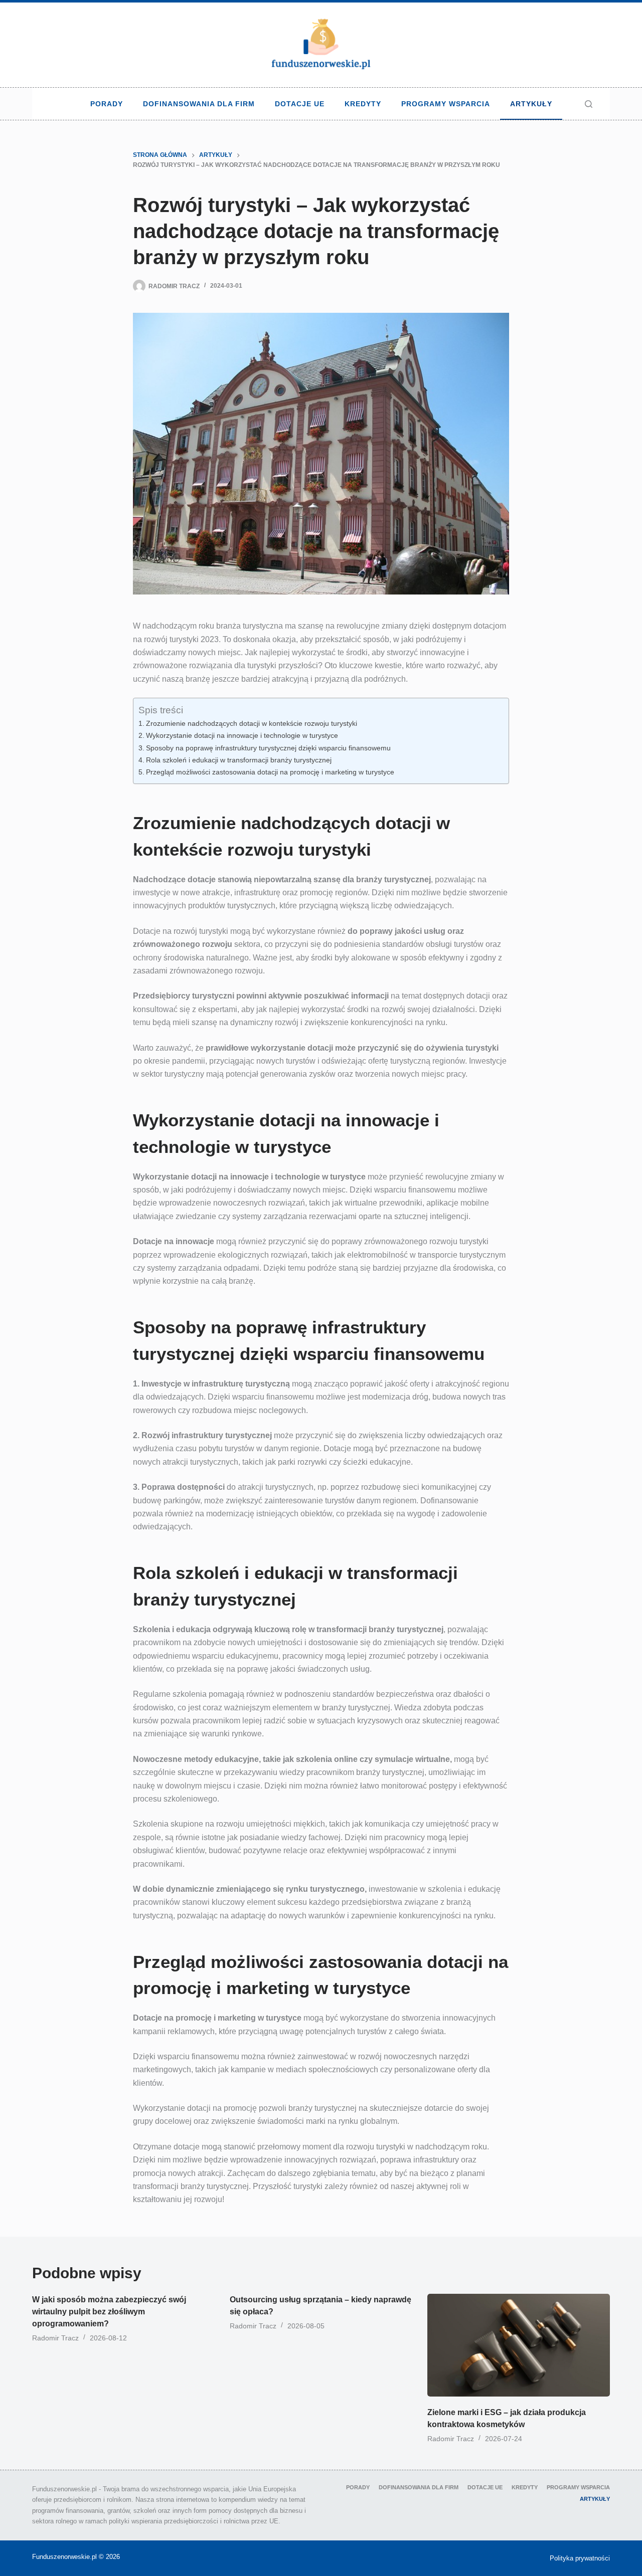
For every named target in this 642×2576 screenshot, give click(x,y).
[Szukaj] (589, 104)
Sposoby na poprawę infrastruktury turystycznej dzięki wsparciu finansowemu (268, 748)
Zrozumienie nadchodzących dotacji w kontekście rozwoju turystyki (252, 723)
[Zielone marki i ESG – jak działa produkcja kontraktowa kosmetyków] (519, 2345)
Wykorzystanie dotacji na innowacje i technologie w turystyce (242, 735)
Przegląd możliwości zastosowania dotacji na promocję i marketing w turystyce (270, 772)
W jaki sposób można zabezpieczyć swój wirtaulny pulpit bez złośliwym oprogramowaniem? (109, 2312)
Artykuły (531, 104)
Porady (107, 104)
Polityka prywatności (580, 2558)
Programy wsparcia (446, 104)
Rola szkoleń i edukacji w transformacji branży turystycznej (239, 760)
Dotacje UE (300, 104)
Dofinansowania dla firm (199, 104)
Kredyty (363, 104)
